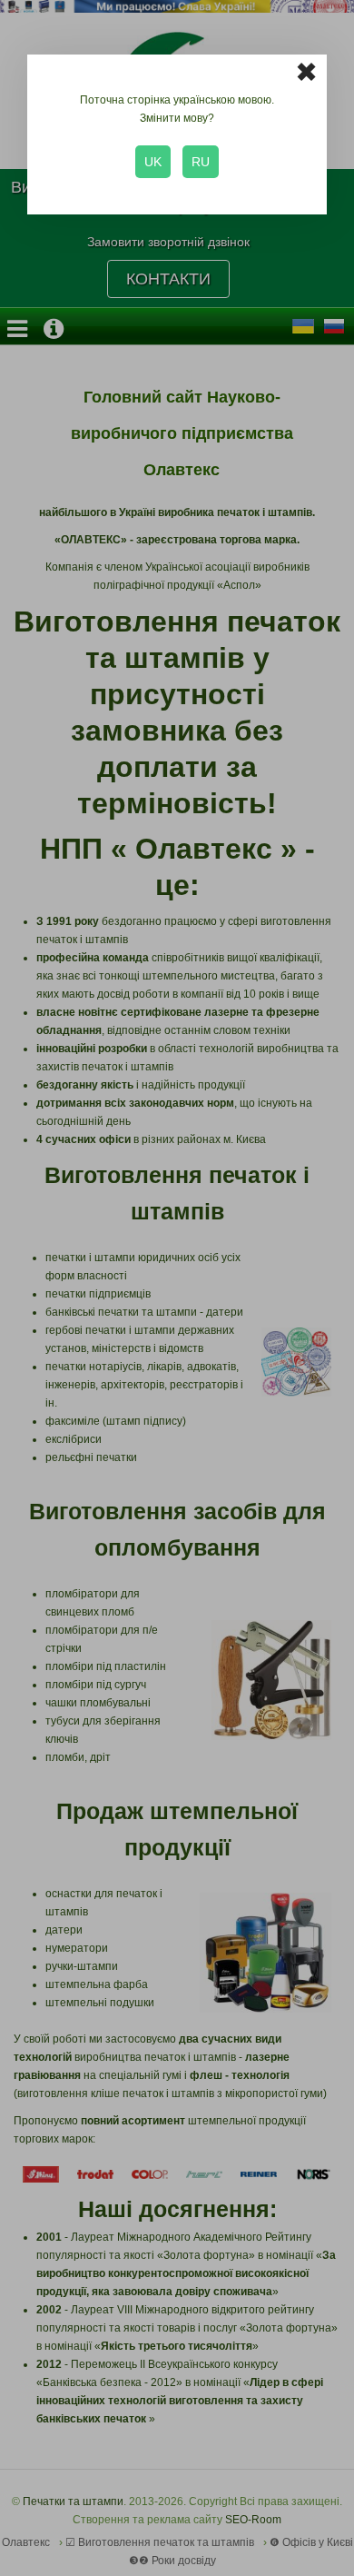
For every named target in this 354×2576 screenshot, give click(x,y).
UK (153, 162)
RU (201, 162)
